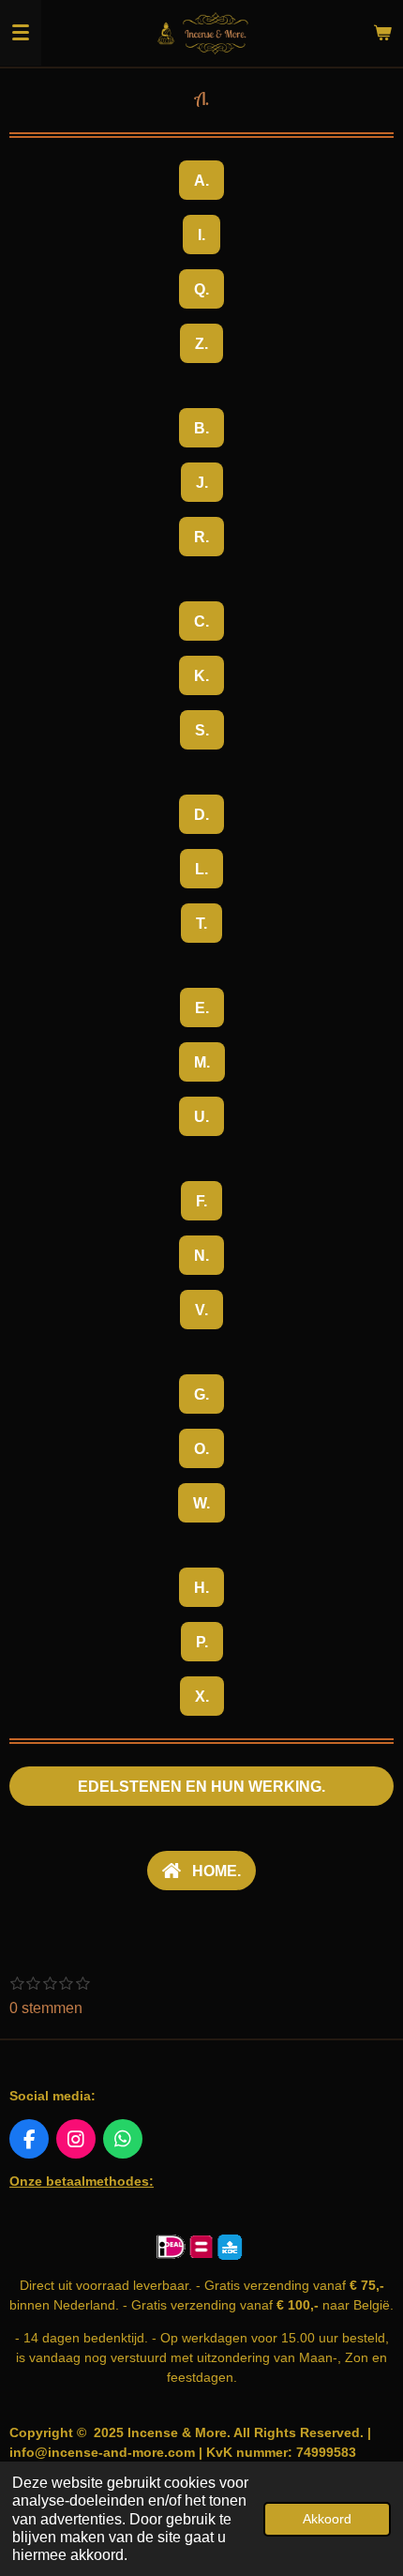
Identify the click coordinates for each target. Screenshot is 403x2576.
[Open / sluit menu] (21, 33)
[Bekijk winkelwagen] (382, 33)
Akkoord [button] (327, 2519)
